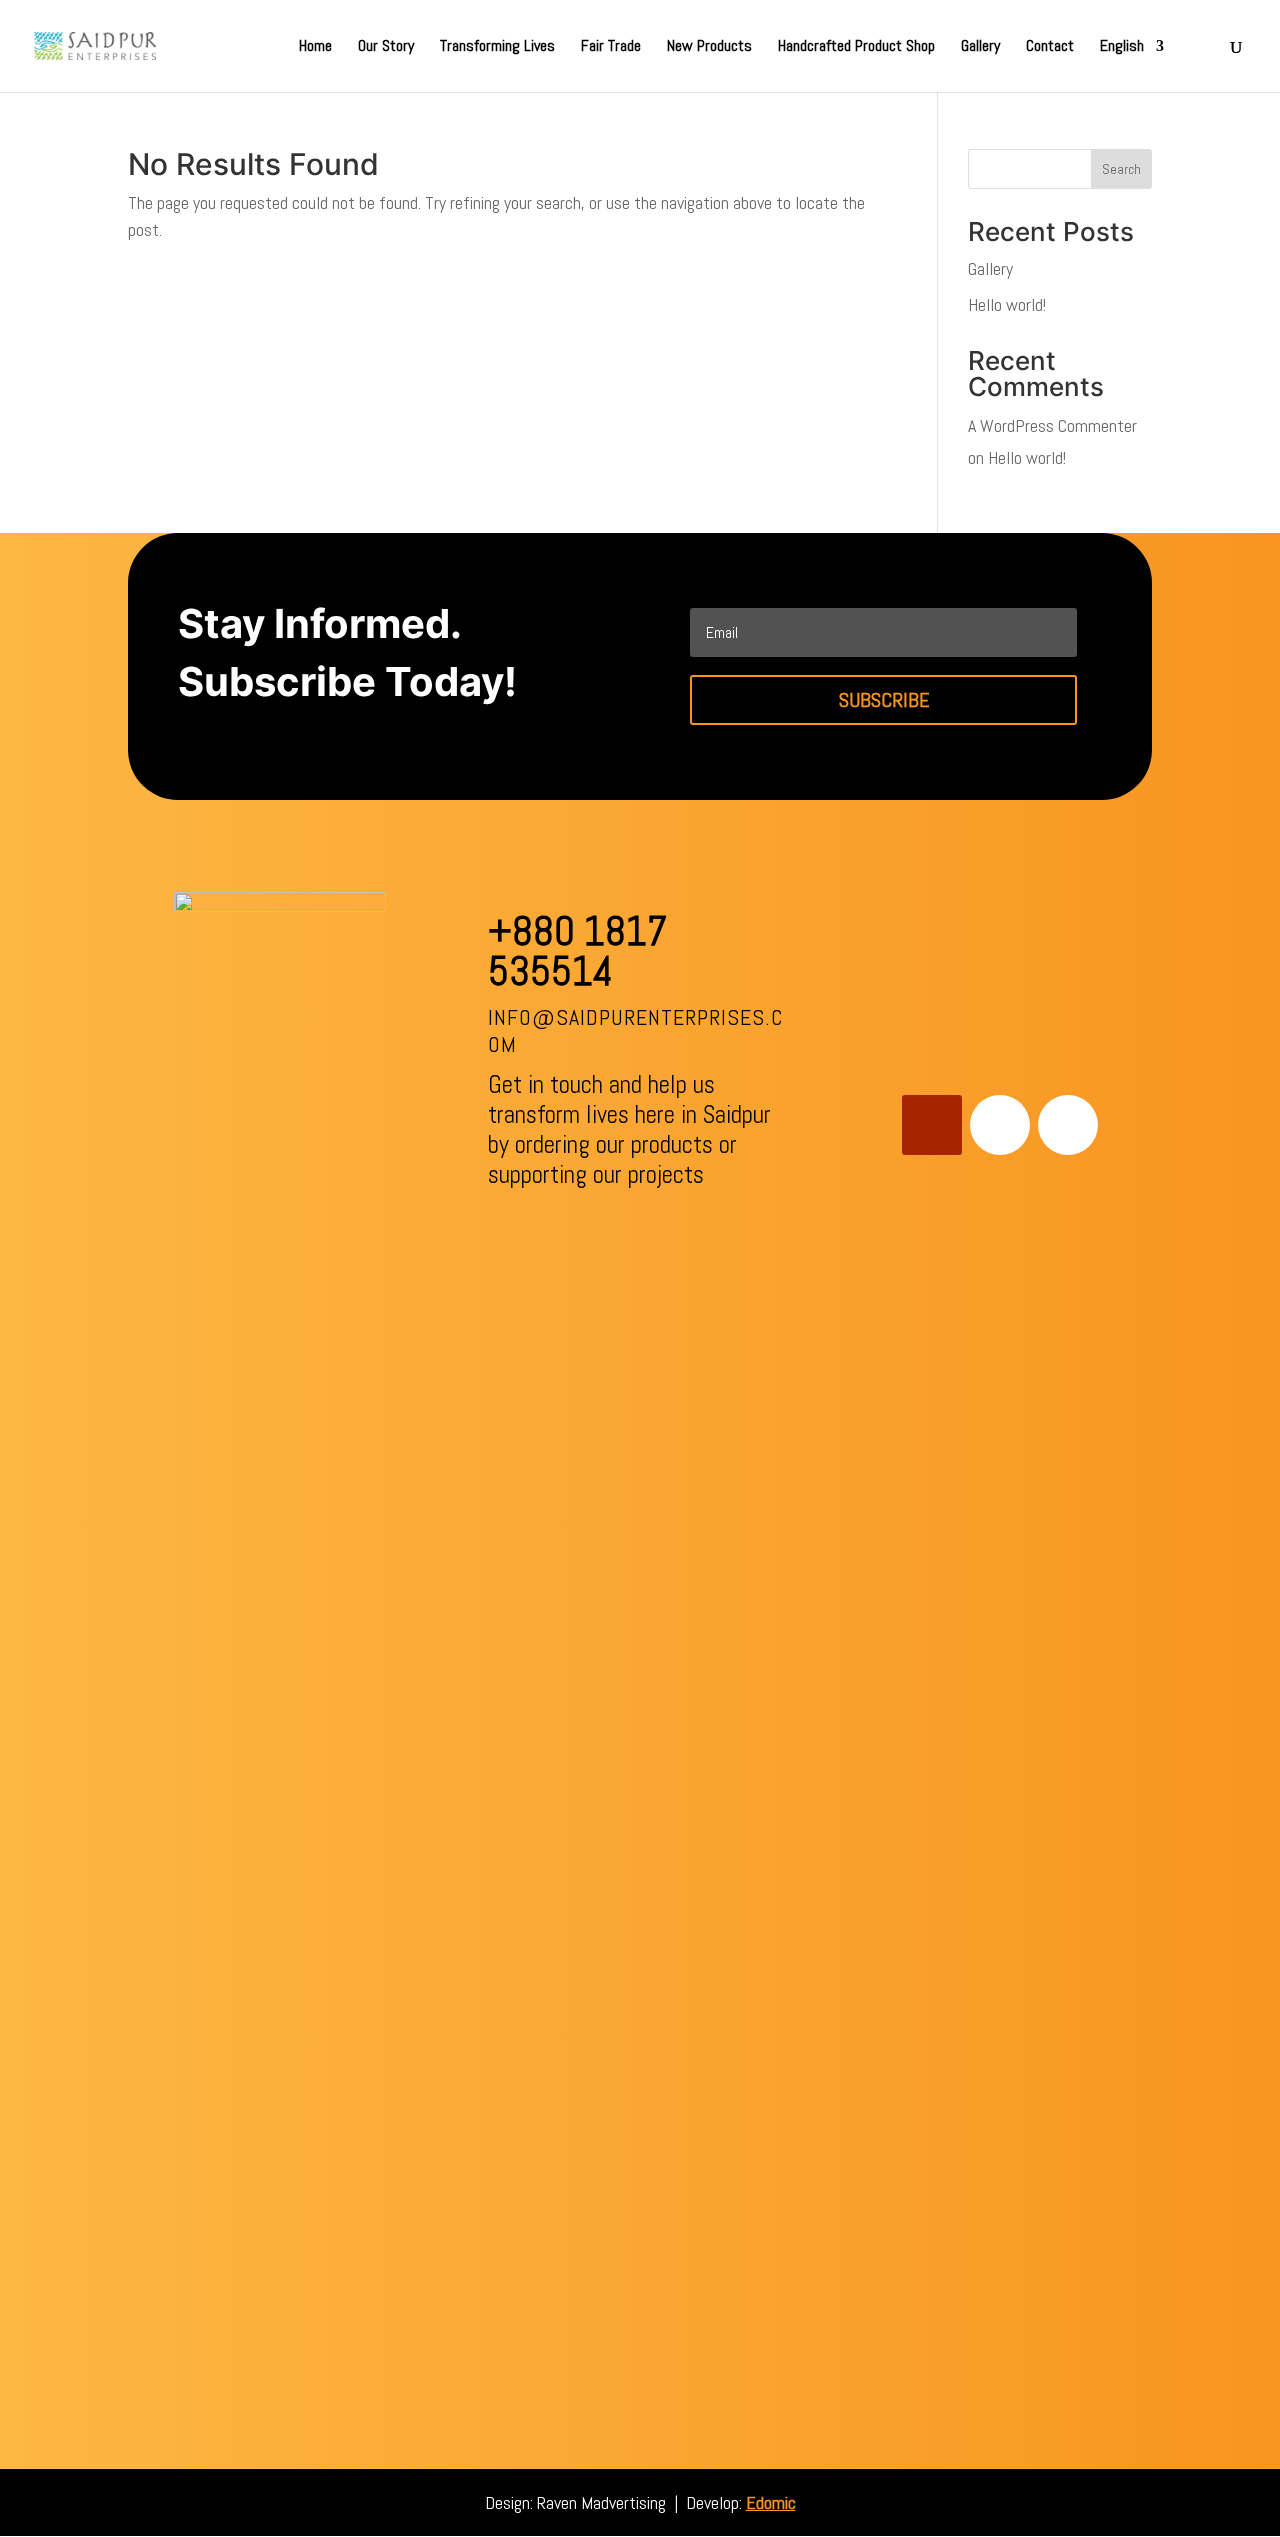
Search (1121, 169)
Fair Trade (611, 47)
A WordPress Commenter (1052, 425)
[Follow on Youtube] (932, 1125)
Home (315, 47)
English (1122, 47)
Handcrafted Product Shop (856, 47)
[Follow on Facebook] (1000, 1125)
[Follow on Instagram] (1068, 1125)
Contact (1050, 47)
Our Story (386, 47)
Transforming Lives (497, 47)
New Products (709, 47)
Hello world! (1007, 304)
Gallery (980, 47)
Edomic (771, 2502)
